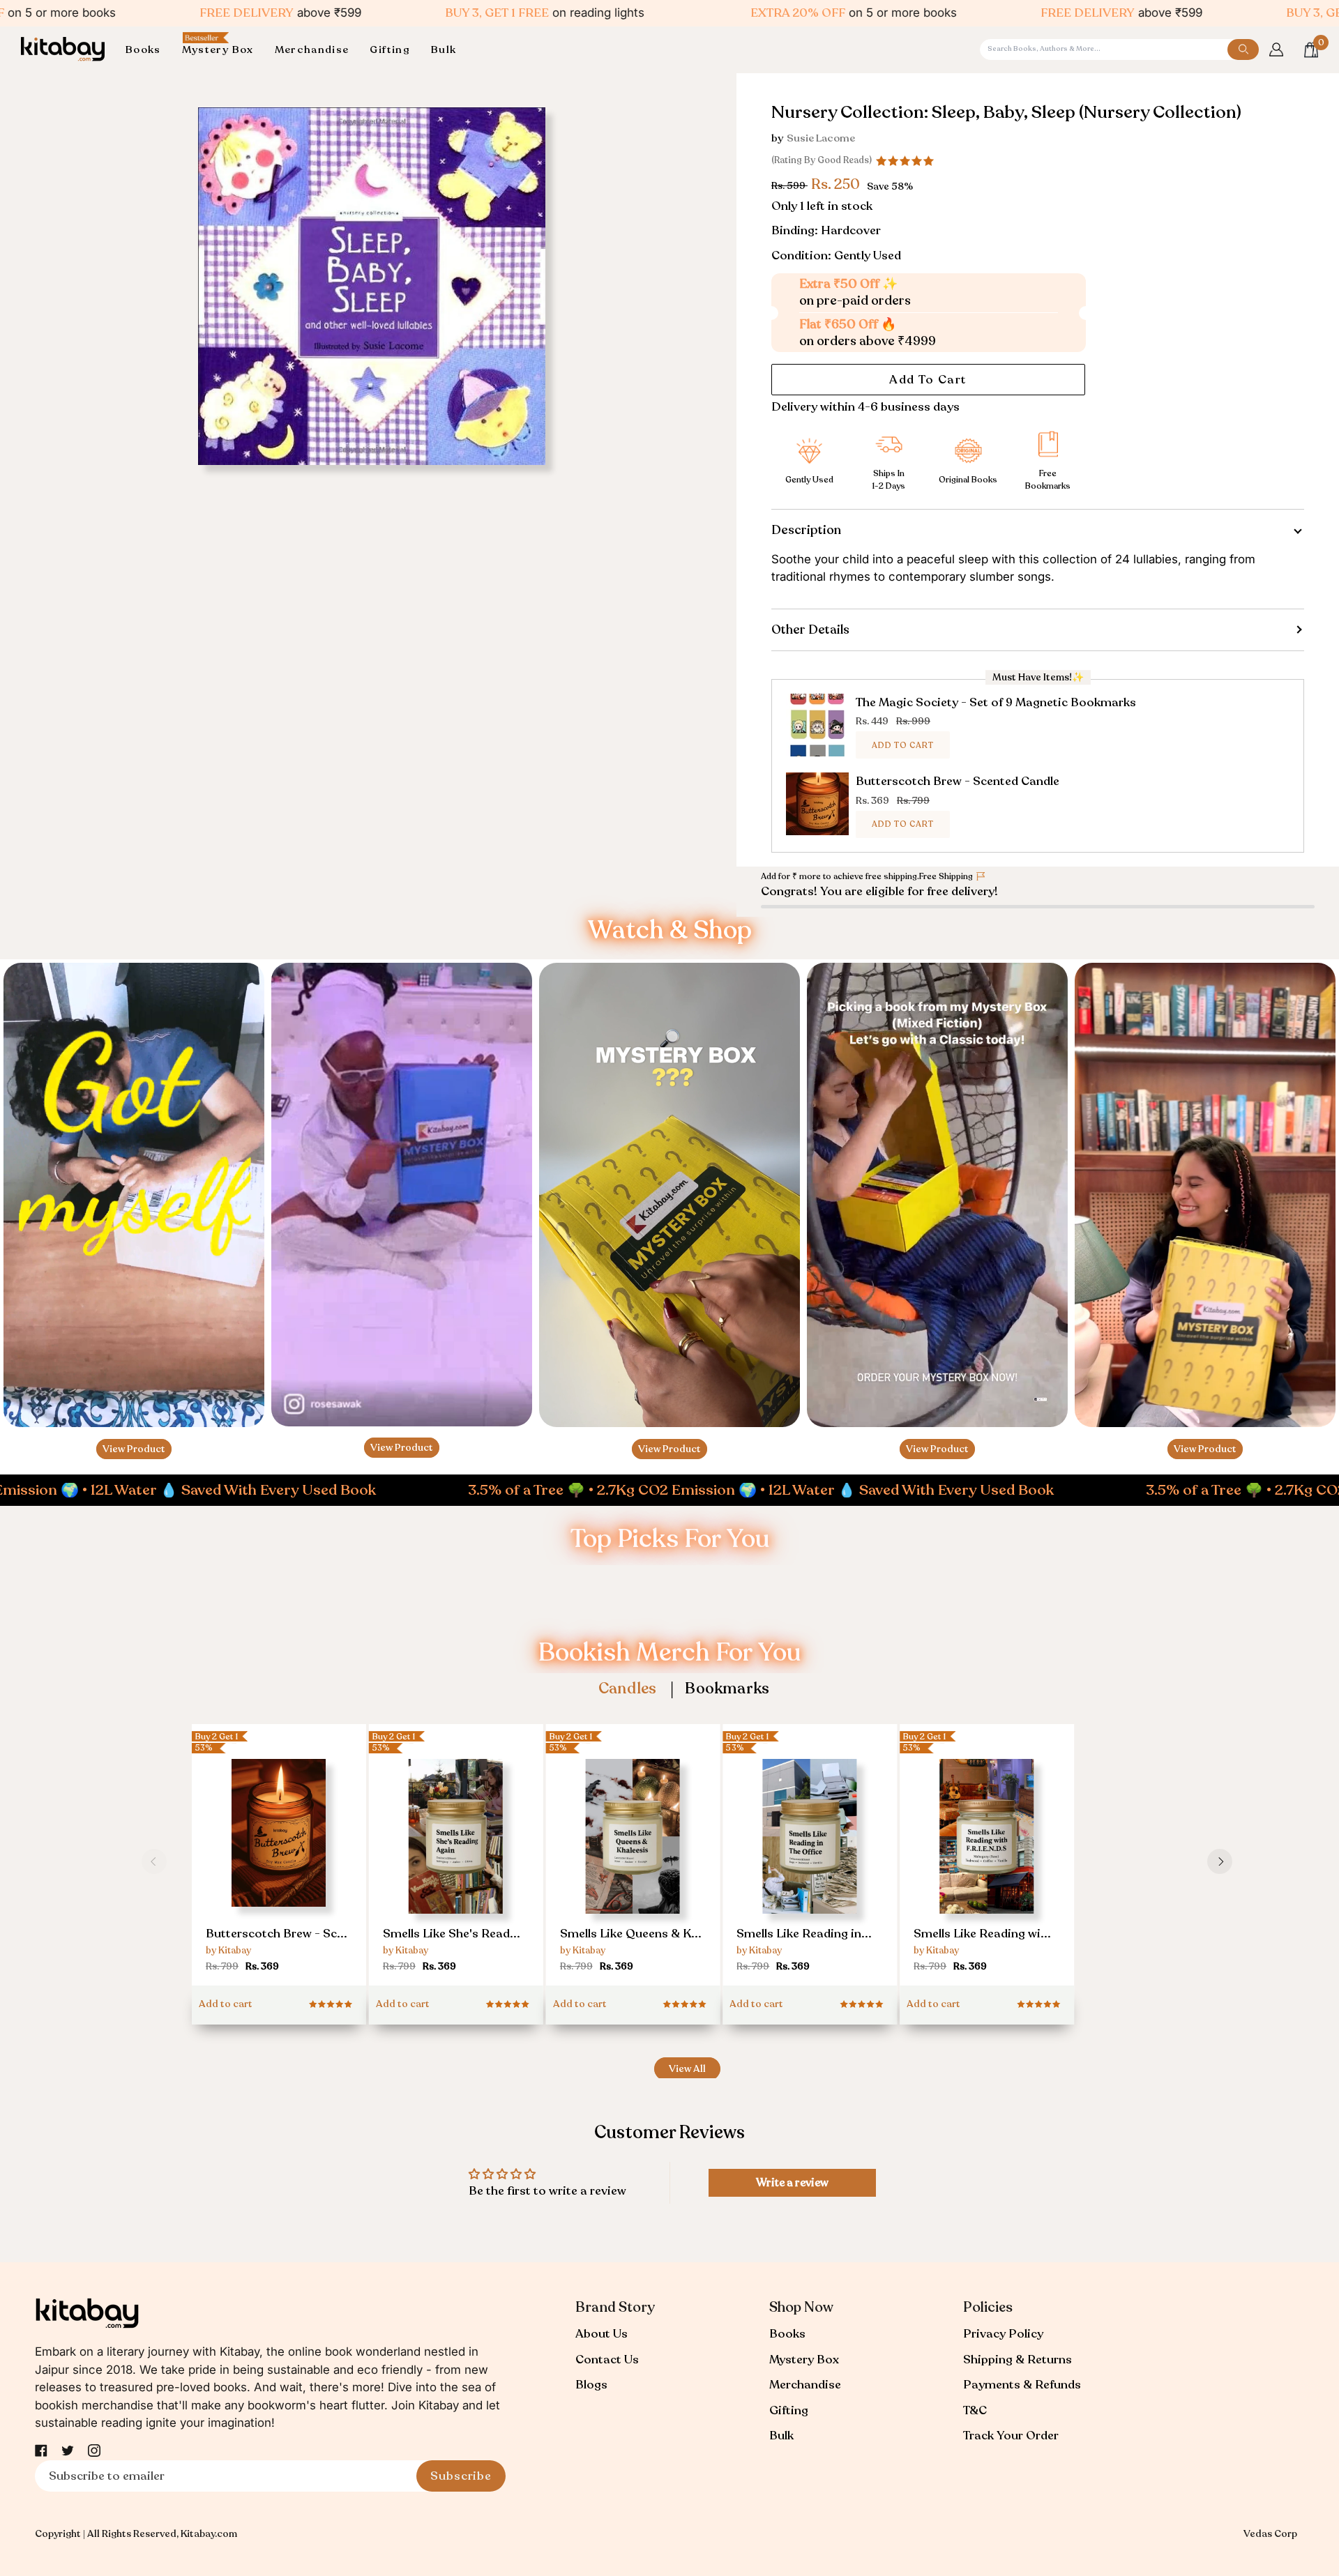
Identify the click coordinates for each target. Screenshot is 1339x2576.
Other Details (810, 630)
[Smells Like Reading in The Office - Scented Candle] (810, 1867)
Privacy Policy (1003, 2334)
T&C (975, 2410)
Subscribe (461, 2476)
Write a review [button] (792, 2183)
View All (687, 2069)
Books (787, 2334)
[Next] (1220, 1861)
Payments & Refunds (1022, 2385)
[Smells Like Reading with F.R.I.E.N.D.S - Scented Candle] (987, 1867)
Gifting (789, 2410)
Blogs (591, 2385)
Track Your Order (1011, 2436)
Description (806, 530)
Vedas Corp (1270, 2534)
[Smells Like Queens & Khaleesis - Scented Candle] (633, 1867)
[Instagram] (94, 2451)
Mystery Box (804, 2360)
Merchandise (805, 2385)
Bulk (781, 2436)
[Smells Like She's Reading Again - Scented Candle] (456, 1867)
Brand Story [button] (615, 2307)
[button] (149, 50)
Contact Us (607, 2360)
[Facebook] (41, 2451)
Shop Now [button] (801, 2307)
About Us (602, 2334)
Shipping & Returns (1018, 2360)
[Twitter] (68, 2451)
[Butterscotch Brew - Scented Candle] (279, 1861)
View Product (134, 1449)
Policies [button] (988, 2307)
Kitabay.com (209, 2534)
